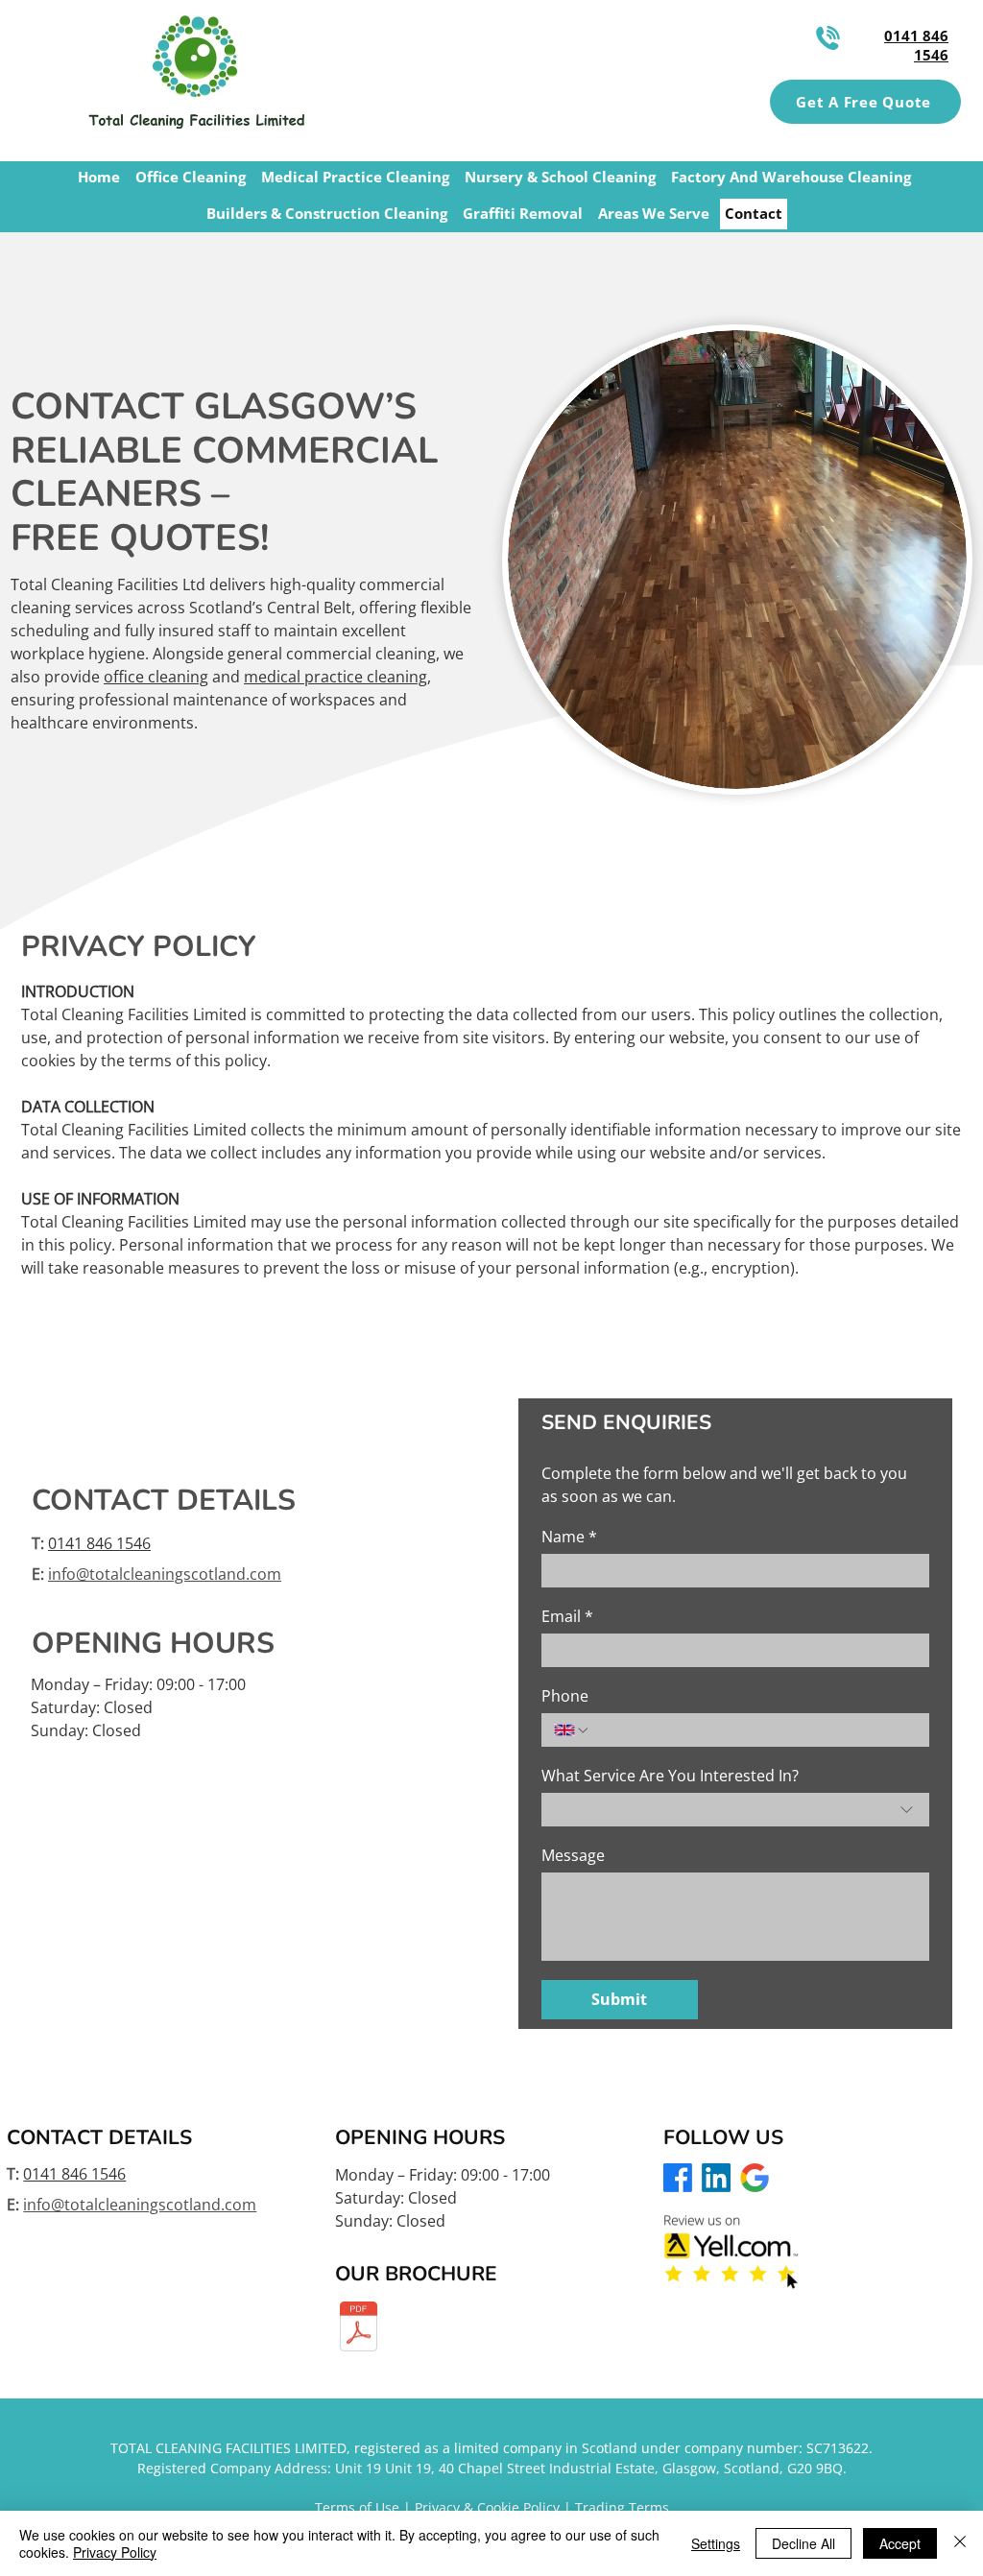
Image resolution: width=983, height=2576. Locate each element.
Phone (565, 1696)
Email (567, 1616)
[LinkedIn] (716, 2178)
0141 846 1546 (99, 1543)
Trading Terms (622, 2507)
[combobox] (735, 1810)
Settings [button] (716, 2543)
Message (573, 1855)
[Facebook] (678, 2178)
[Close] (960, 2543)
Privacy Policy (115, 2552)
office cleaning (156, 677)
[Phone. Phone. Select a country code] (572, 1730)
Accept (900, 2543)
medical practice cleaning (336, 677)
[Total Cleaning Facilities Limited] (359, 2329)
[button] (865, 102)
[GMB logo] (755, 2178)
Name (569, 1537)
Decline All (803, 2543)
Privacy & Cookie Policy (487, 2507)
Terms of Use (357, 2507)
